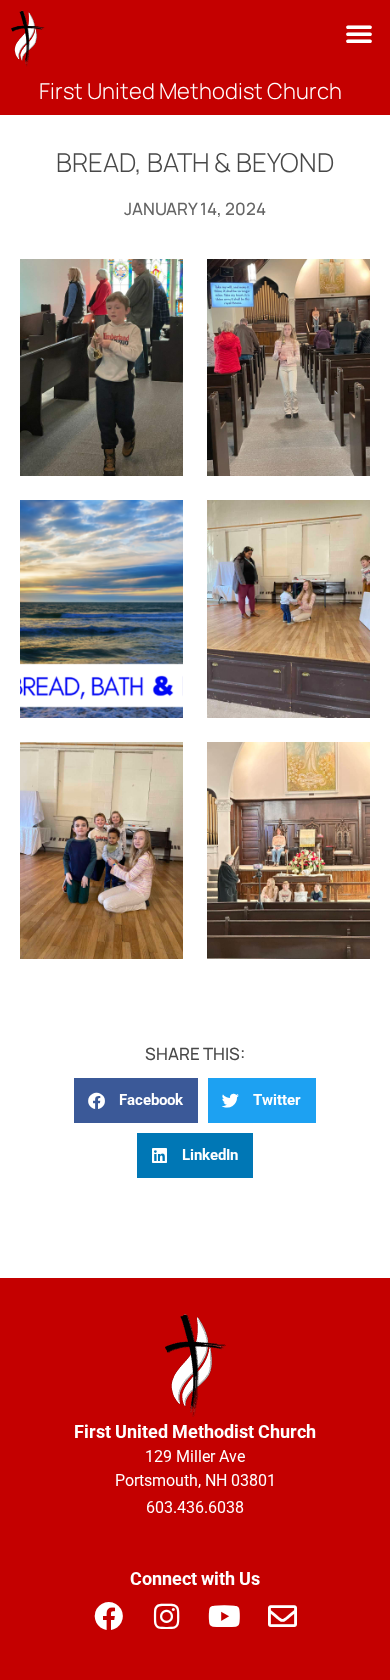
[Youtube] (224, 1616)
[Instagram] (166, 1616)
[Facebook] (108, 1616)
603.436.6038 (195, 1507)
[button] (359, 33)
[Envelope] (282, 1616)
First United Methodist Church (190, 91)
